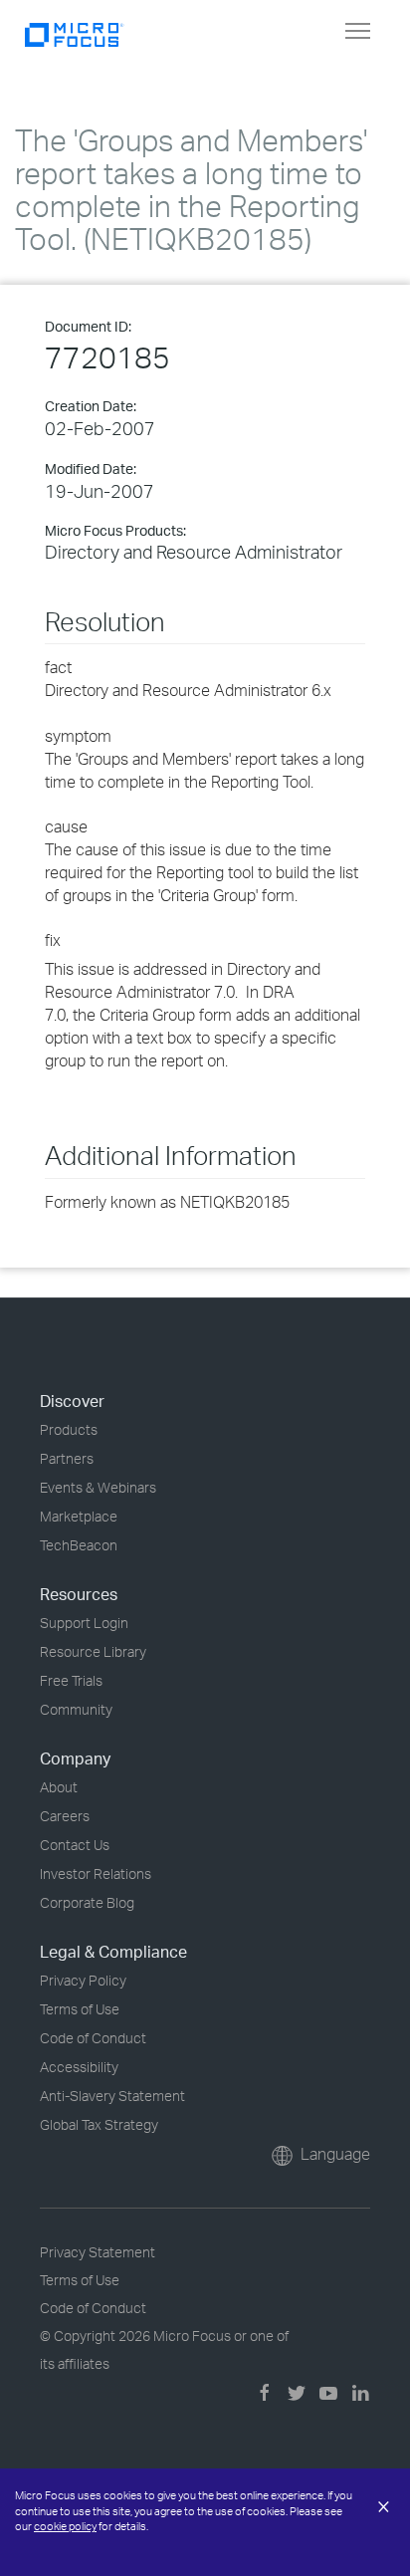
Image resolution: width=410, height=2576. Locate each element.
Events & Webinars (98, 1487)
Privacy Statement (98, 2252)
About (59, 1787)
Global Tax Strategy (99, 2124)
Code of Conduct (93, 2038)
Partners (67, 1458)
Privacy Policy (83, 1980)
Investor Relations (96, 1873)
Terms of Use (80, 2009)
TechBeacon (79, 1545)
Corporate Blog (87, 1902)
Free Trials (71, 1680)
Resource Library (93, 1651)
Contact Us (75, 1845)
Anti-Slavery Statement (112, 2096)
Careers (65, 1816)
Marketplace (79, 1516)
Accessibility (79, 2067)
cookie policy (65, 2526)
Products (69, 1429)
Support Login (84, 1623)
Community (76, 1709)
